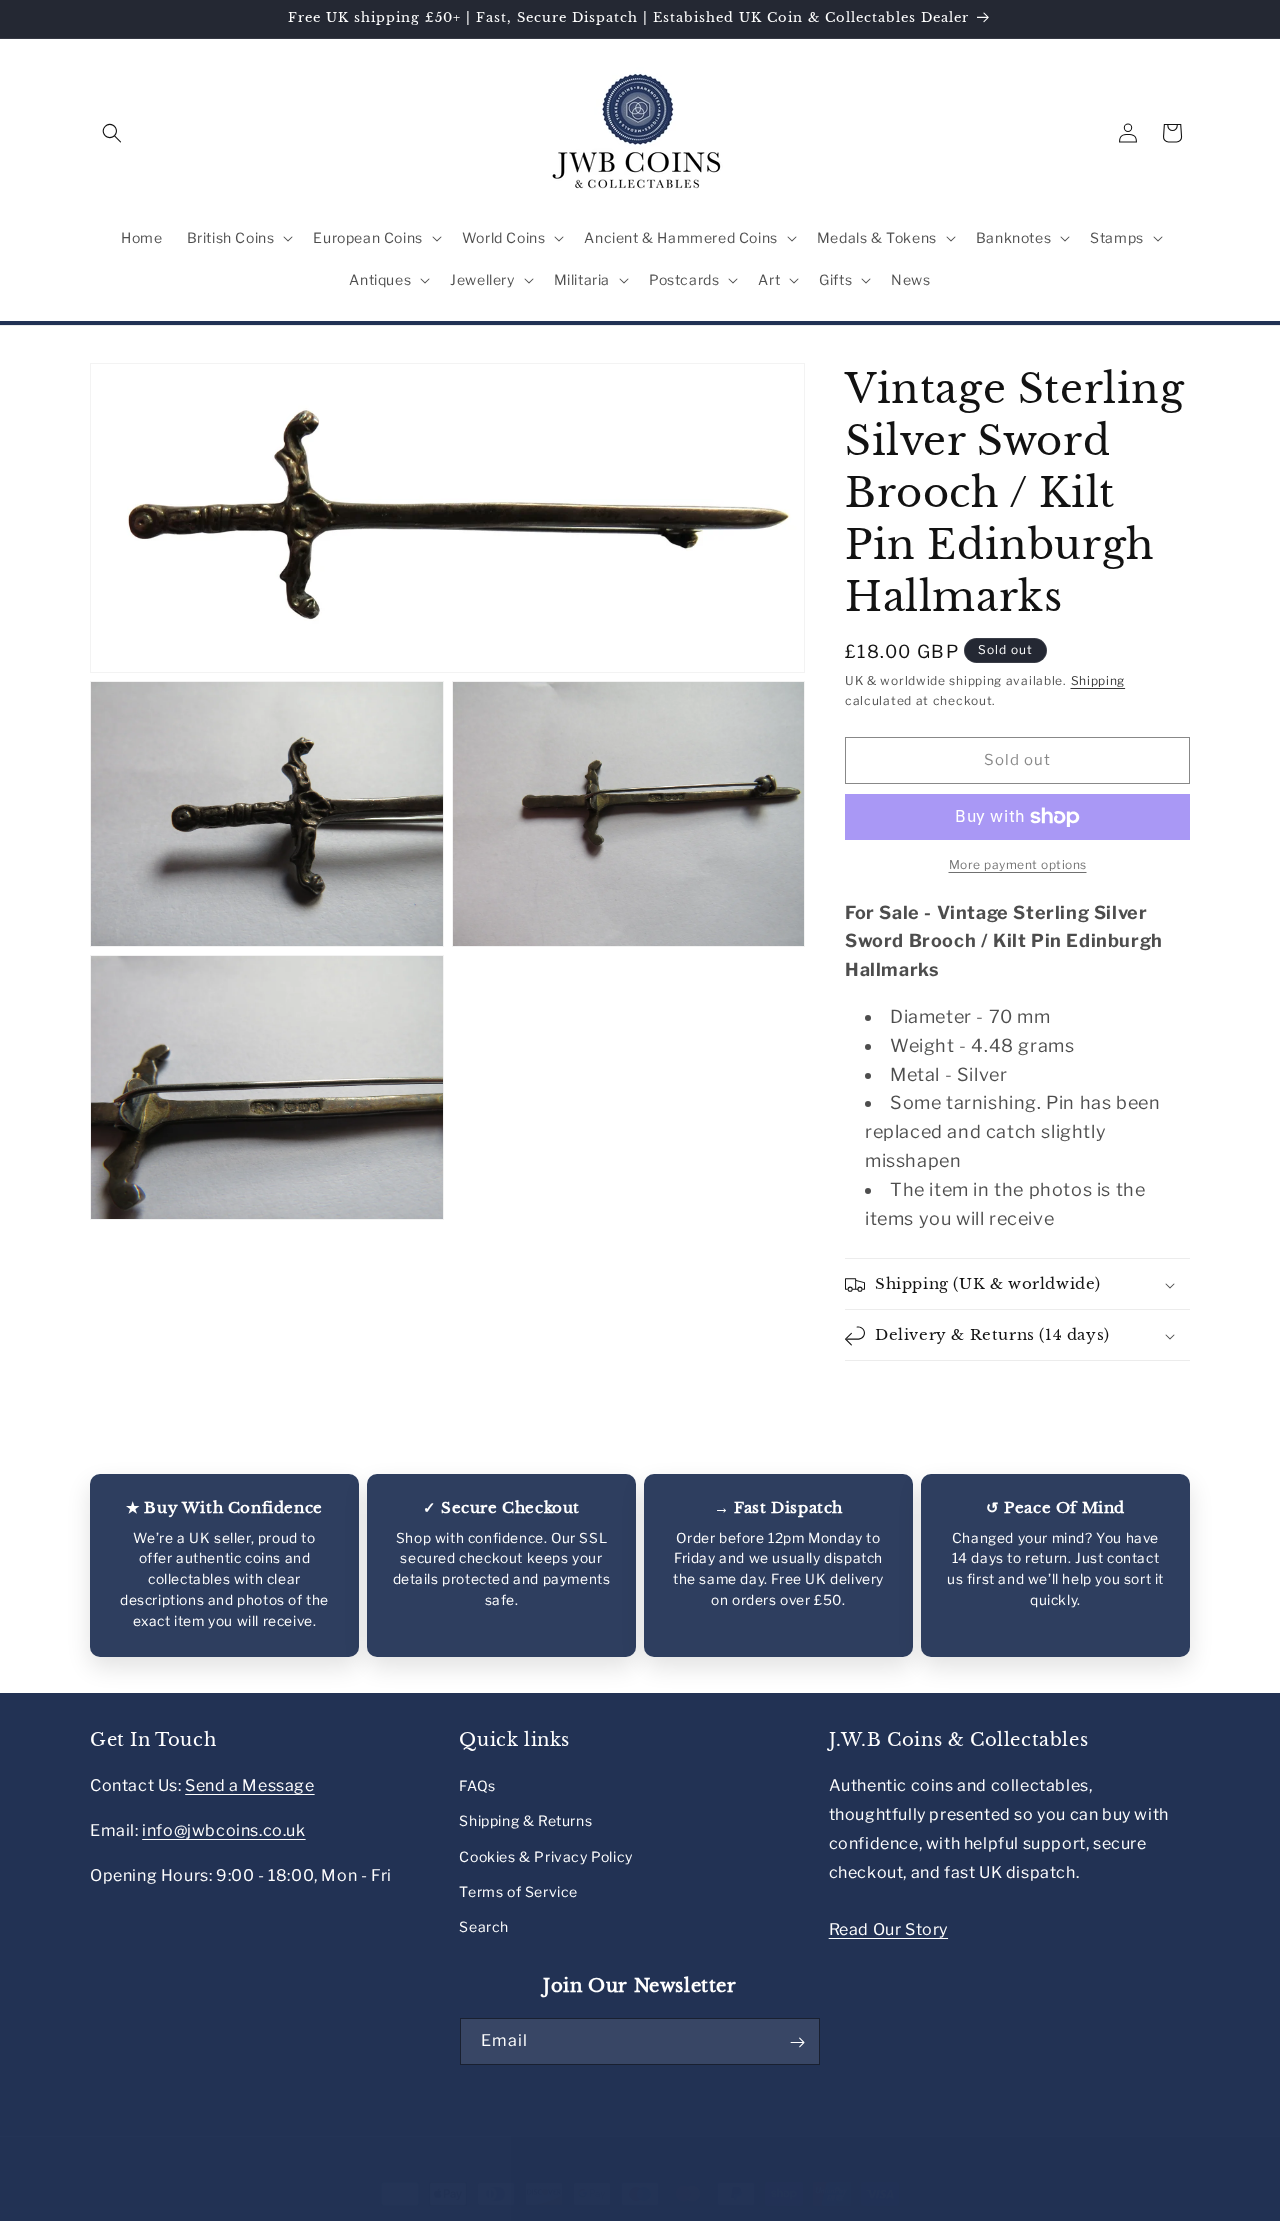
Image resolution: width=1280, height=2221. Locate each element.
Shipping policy (792, 2210)
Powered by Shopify (357, 2211)
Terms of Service (518, 1891)
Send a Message (249, 1785)
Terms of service (680, 2210)
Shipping (1098, 680)
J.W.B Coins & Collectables (217, 2211)
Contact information (914, 2210)
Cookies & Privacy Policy (545, 1856)
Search (484, 1926)
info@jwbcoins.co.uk (223, 1830)
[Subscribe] (797, 2042)
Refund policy (473, 2210)
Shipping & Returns (525, 1821)
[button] (112, 133)
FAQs (477, 1785)
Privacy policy (573, 2210)
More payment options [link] (1018, 864)
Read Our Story (888, 1929)
